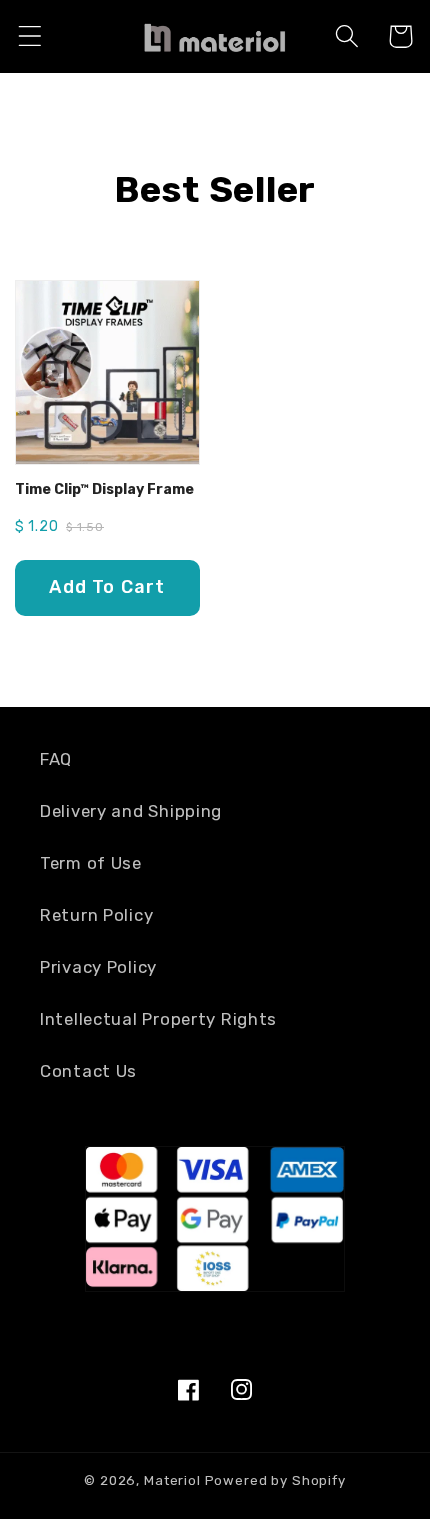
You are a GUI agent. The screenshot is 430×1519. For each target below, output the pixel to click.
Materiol (172, 1480)
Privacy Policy (98, 967)
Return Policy (96, 915)
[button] (30, 36)
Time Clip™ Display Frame (104, 489)
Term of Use (91, 863)
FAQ (56, 759)
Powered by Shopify (275, 1480)
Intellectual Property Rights (158, 1019)
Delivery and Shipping (131, 811)
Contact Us (88, 1071)
